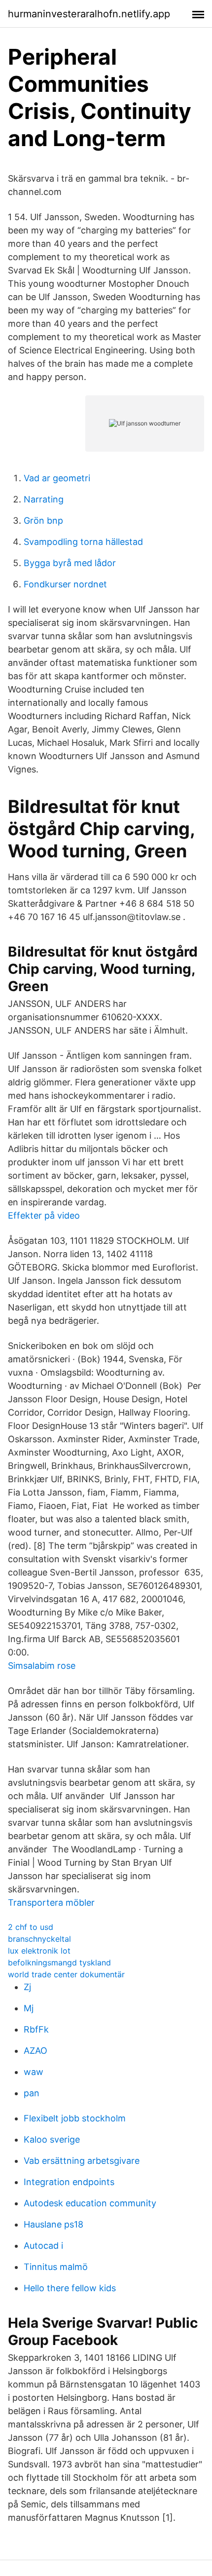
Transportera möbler (51, 1903)
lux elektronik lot (39, 1951)
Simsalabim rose (42, 1666)
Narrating (44, 499)
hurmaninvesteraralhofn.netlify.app (89, 14)
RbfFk (36, 2029)
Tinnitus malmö (56, 2267)
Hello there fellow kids (70, 2288)
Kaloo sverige (52, 2139)
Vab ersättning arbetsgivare (82, 2161)
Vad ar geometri (57, 478)
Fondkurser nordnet (65, 584)
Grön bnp (43, 520)
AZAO (35, 2051)
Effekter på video (44, 1215)
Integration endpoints (69, 2182)
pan (32, 2093)
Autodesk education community (90, 2203)
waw (34, 2072)
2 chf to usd (31, 1927)
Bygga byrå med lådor (70, 563)
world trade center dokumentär (66, 1974)
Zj (27, 1987)
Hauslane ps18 (53, 2224)
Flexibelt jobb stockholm (75, 2118)
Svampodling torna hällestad (83, 542)
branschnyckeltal (39, 1939)
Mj (29, 2008)
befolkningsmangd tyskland (59, 1962)
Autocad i (43, 2246)
